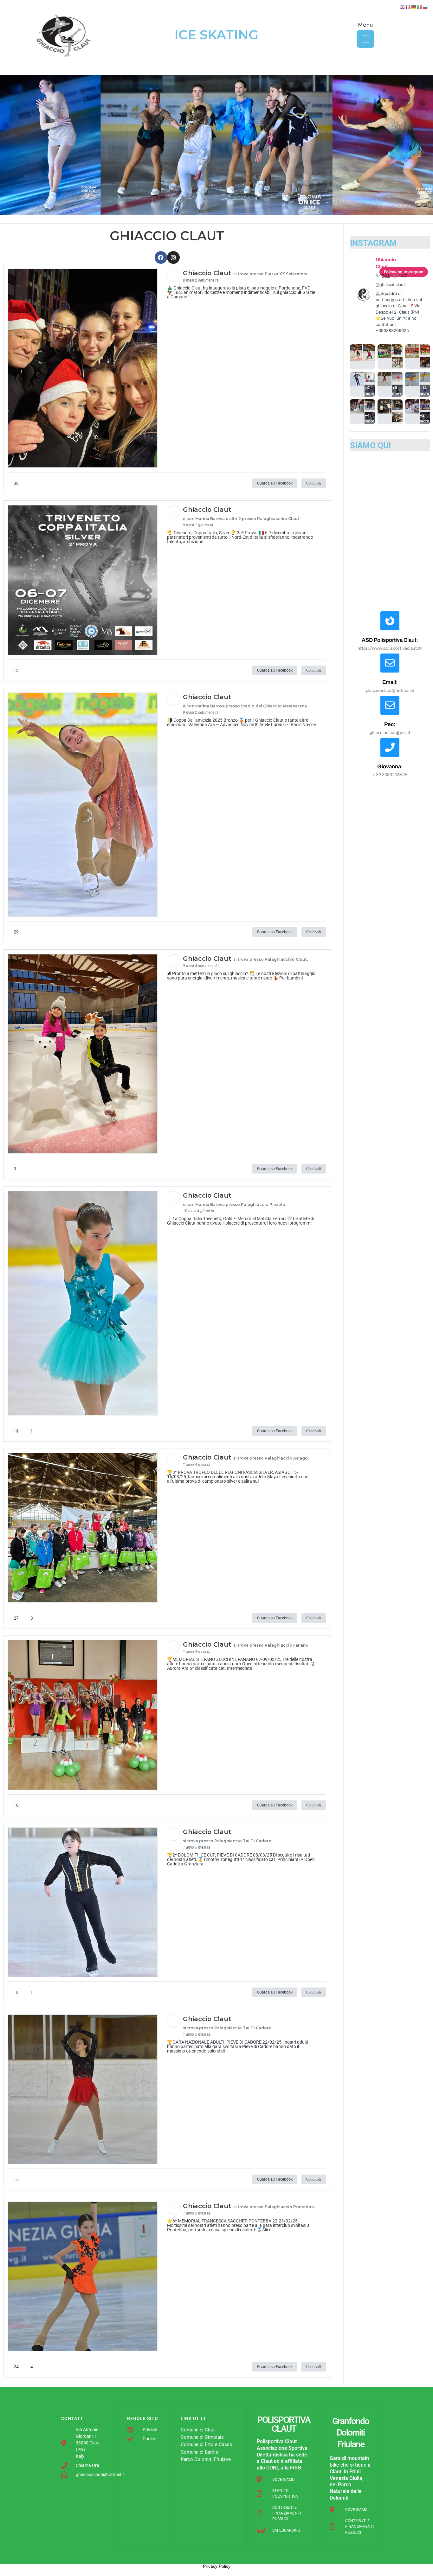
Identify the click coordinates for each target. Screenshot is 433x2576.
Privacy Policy (217, 2566)
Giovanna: (390, 767)
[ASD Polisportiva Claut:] (390, 621)
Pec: (390, 724)
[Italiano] (420, 7)
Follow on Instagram (404, 272)
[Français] (408, 7)
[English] (403, 7)
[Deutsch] (414, 7)
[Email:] (390, 663)
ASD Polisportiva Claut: (390, 640)
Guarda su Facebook (275, 483)
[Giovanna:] (390, 747)
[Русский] (425, 7)
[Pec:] (390, 705)
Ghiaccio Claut (386, 263)
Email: (390, 682)
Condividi (314, 483)
